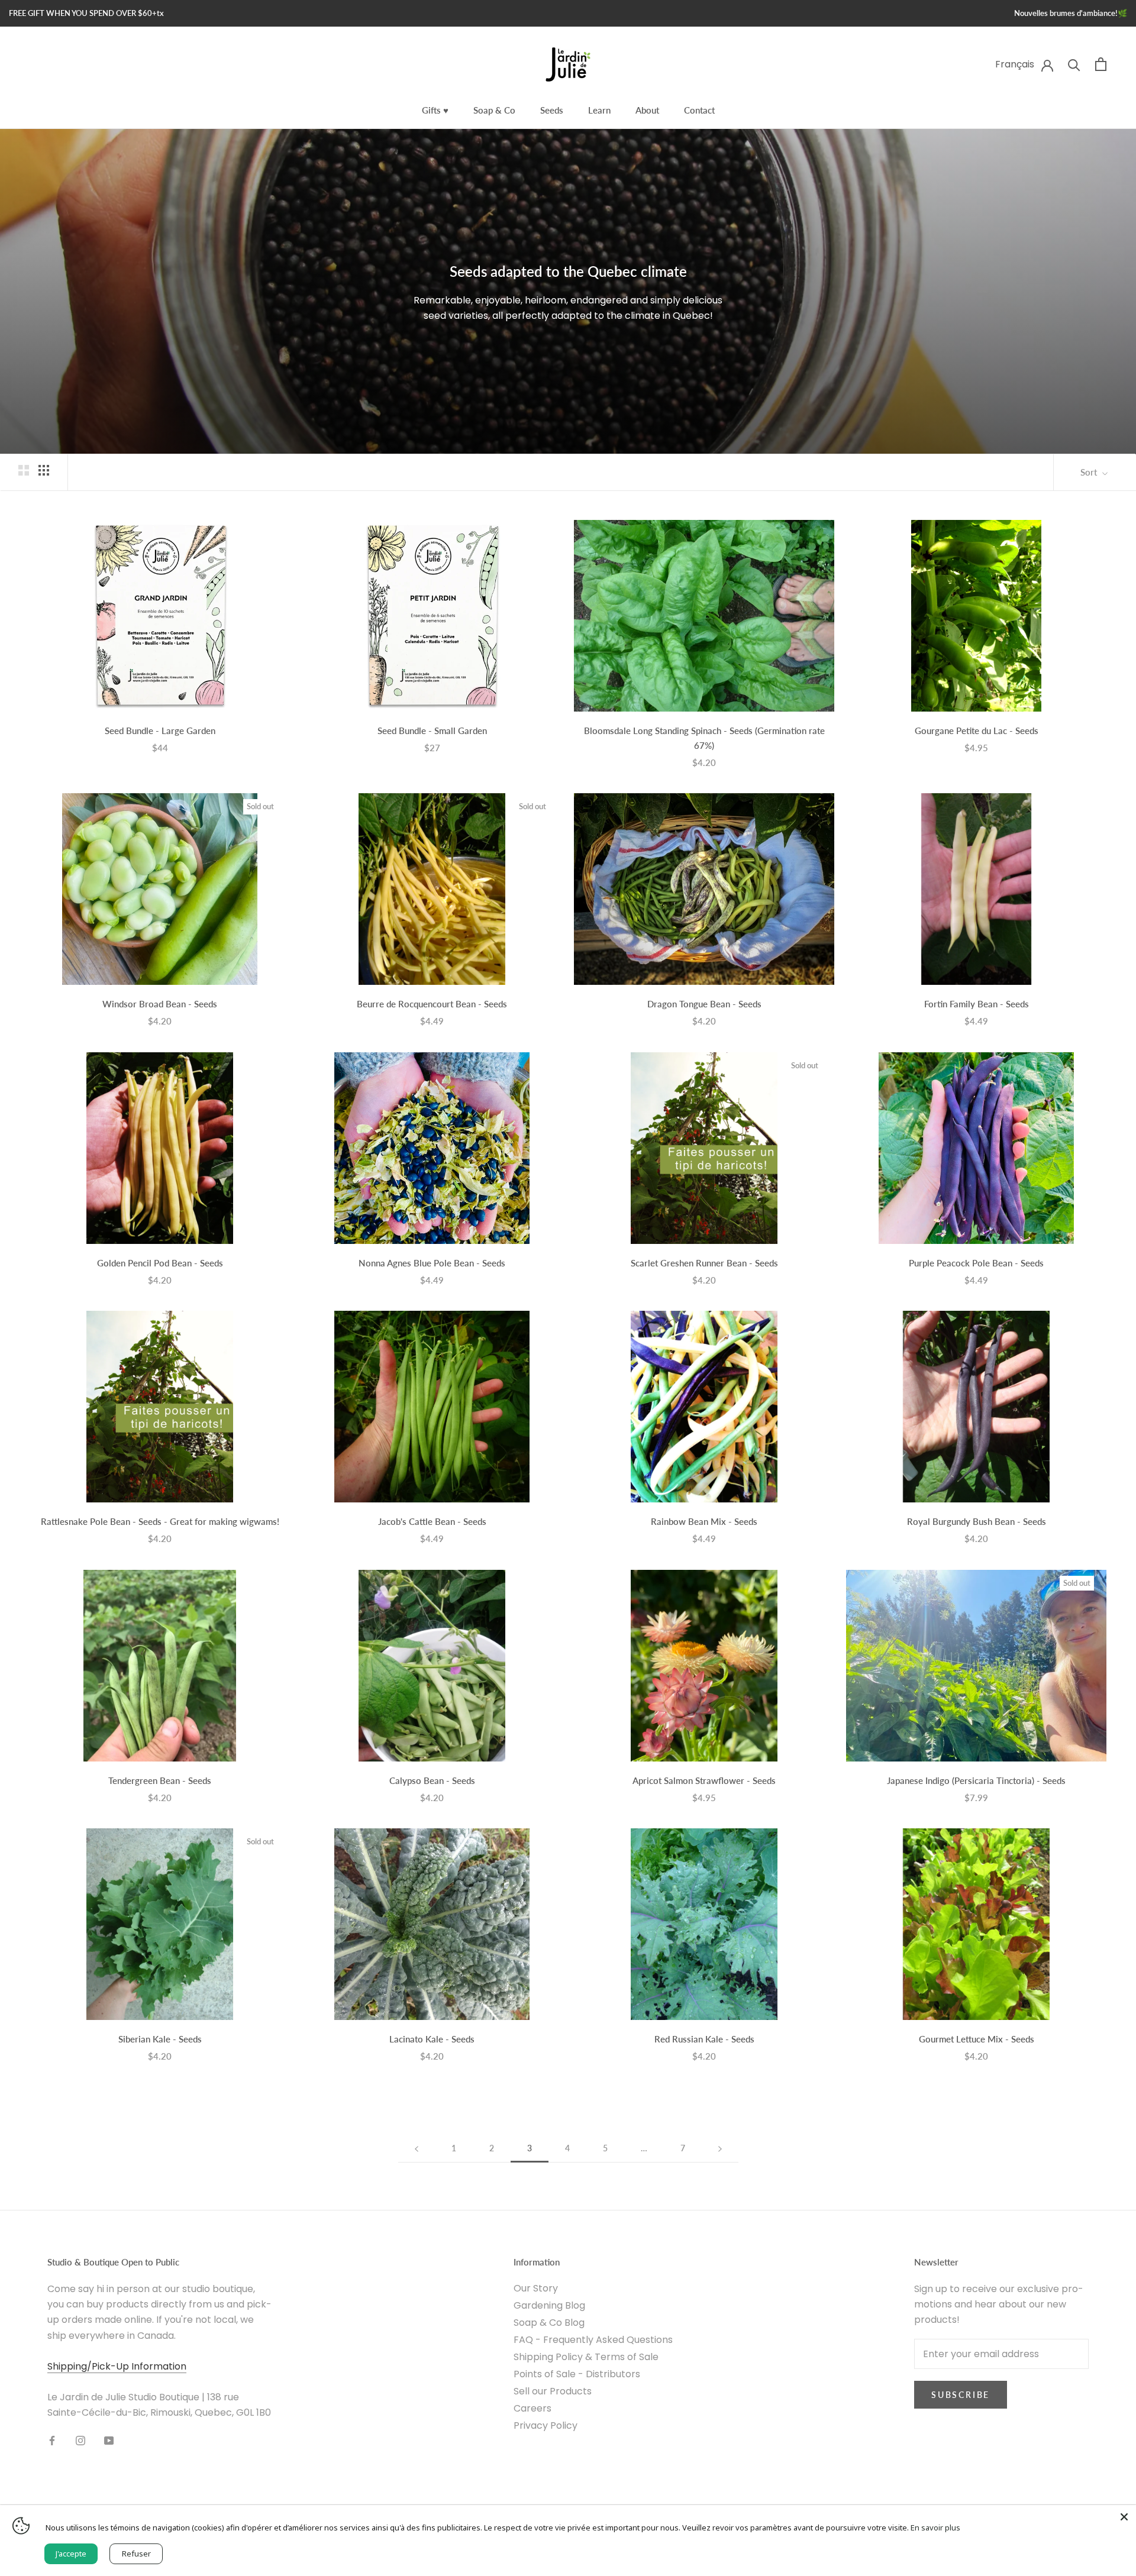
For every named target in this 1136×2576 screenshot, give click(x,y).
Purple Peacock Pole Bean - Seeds (976, 1263)
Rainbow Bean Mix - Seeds (704, 1521)
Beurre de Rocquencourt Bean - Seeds (432, 1004)
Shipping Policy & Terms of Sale (586, 2357)
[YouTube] (109, 2441)
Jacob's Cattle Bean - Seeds (432, 1521)
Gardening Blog (549, 2305)
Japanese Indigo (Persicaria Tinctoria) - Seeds (976, 1780)
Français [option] (1015, 64)
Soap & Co (494, 110)
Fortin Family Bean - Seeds (977, 1004)
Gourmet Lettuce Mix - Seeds (977, 2039)
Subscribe (961, 2395)
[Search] (1074, 64)
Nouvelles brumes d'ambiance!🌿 (1071, 13)
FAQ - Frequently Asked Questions (593, 2340)
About (647, 110)
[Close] (1124, 2517)
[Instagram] (80, 2441)
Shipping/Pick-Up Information (117, 2366)
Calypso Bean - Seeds (432, 1780)
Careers (532, 2408)
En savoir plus (935, 2527)
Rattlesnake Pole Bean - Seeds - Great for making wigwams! (160, 1521)
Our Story (536, 2288)
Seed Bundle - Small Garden (432, 731)
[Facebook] (52, 2441)
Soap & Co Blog (549, 2323)
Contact (699, 110)
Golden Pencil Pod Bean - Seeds (160, 1263)
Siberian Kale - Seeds (160, 2039)
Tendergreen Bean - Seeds (160, 1780)
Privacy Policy (546, 2425)
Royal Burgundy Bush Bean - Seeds (977, 1521)
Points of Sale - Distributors (577, 2374)
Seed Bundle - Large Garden (160, 731)
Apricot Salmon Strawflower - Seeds (704, 1780)
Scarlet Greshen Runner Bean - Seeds (704, 1263)
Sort (1090, 472)
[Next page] (720, 2149)
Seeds (552, 110)
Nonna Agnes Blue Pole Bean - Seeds (432, 1263)
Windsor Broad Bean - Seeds (160, 1004)
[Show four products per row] (44, 470)
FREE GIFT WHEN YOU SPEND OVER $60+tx (86, 13)
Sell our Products (553, 2391)
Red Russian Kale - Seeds (704, 2039)
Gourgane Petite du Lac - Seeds (977, 731)
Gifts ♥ (435, 110)
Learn (599, 110)
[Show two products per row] (24, 470)
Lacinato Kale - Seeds (432, 2039)
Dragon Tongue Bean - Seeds (704, 1004)
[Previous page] (417, 2149)
